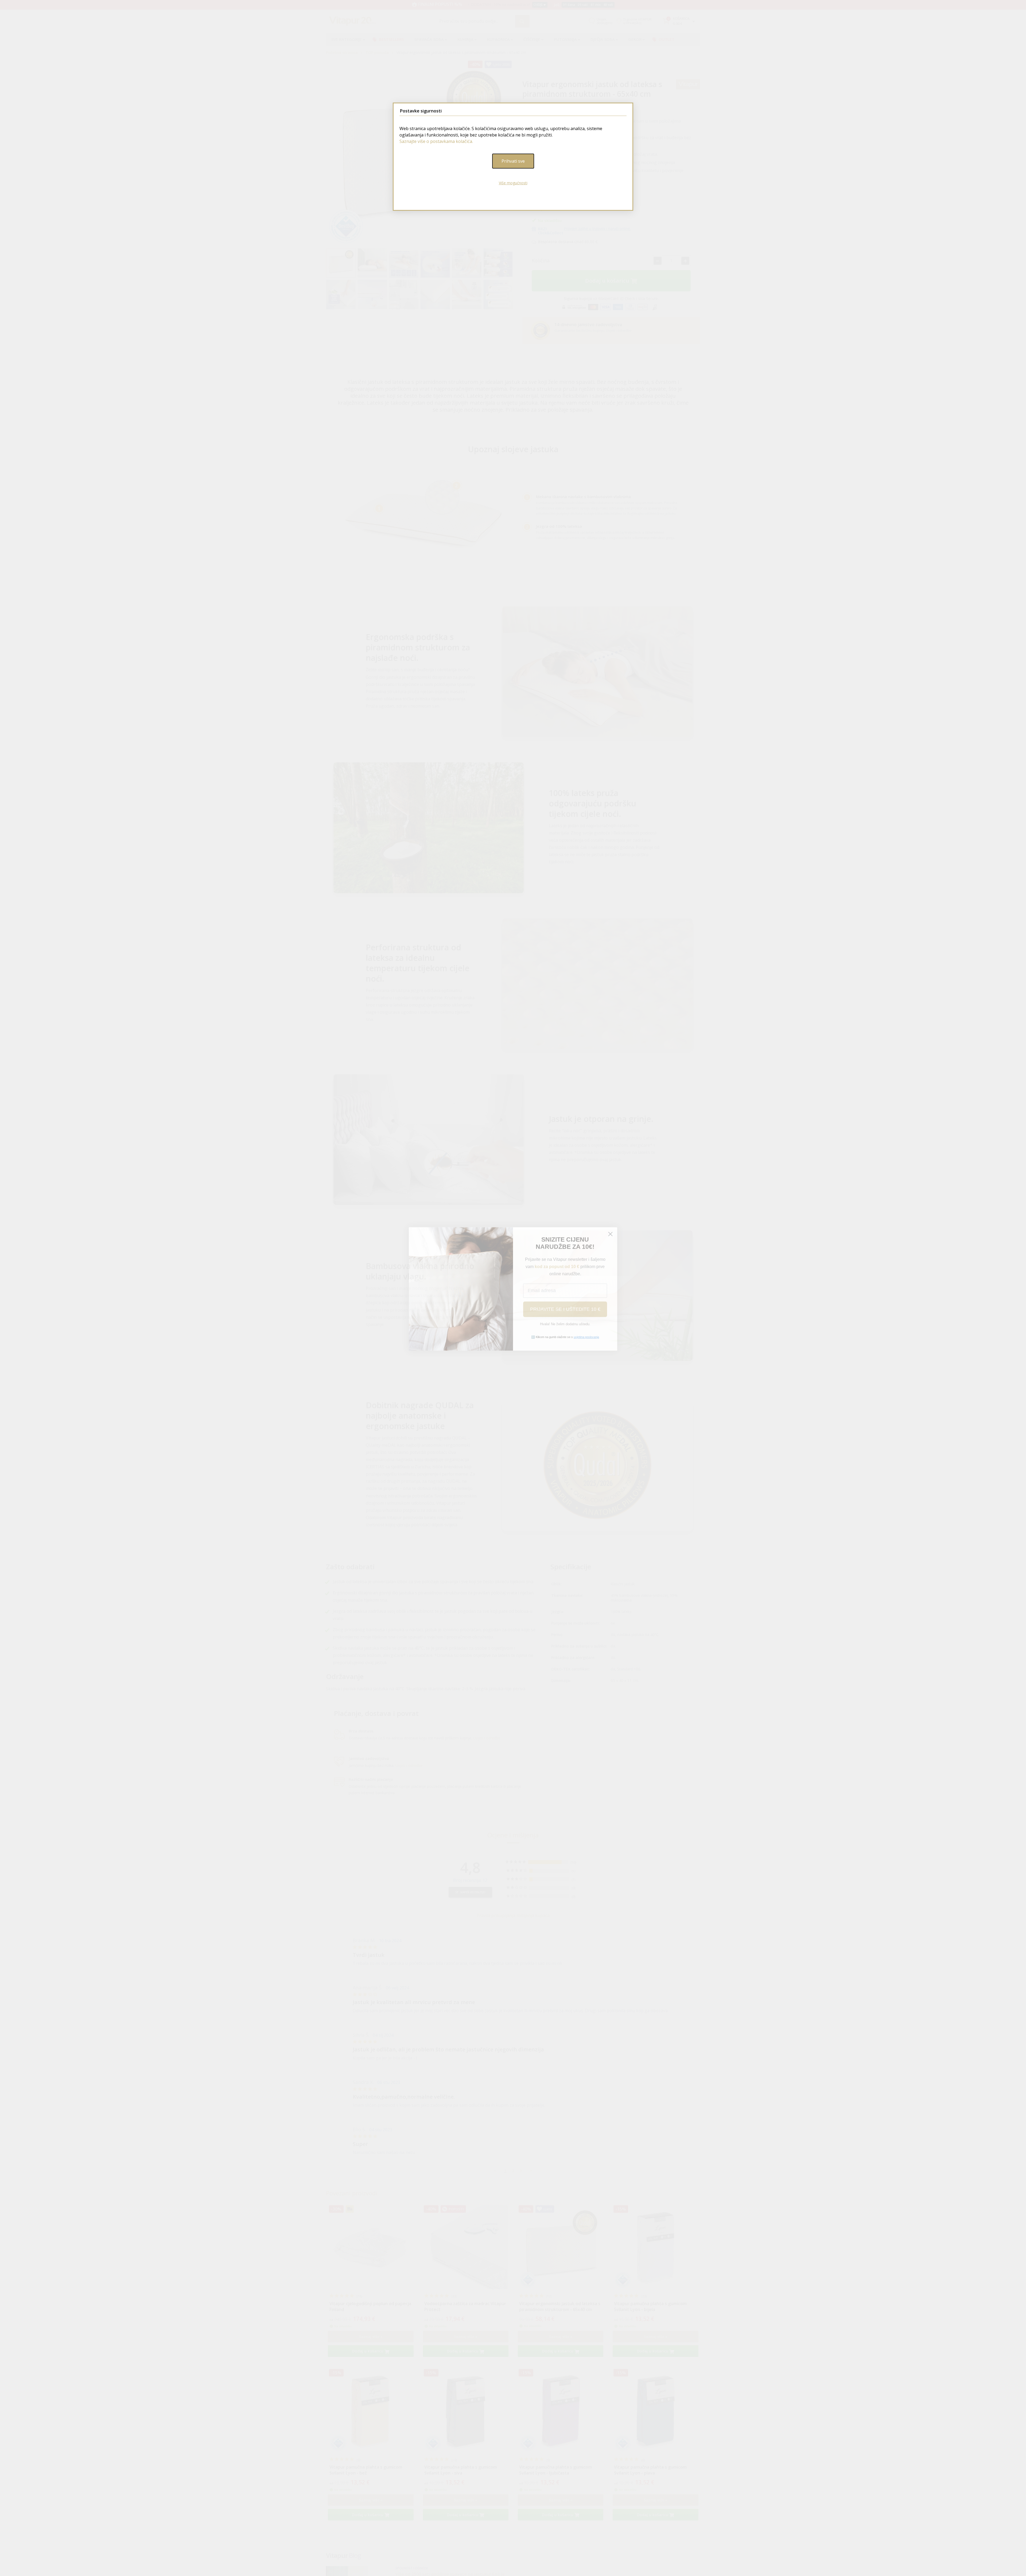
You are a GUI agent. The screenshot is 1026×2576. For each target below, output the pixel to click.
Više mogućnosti (513, 183)
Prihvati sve (513, 161)
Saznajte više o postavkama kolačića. (436, 141)
